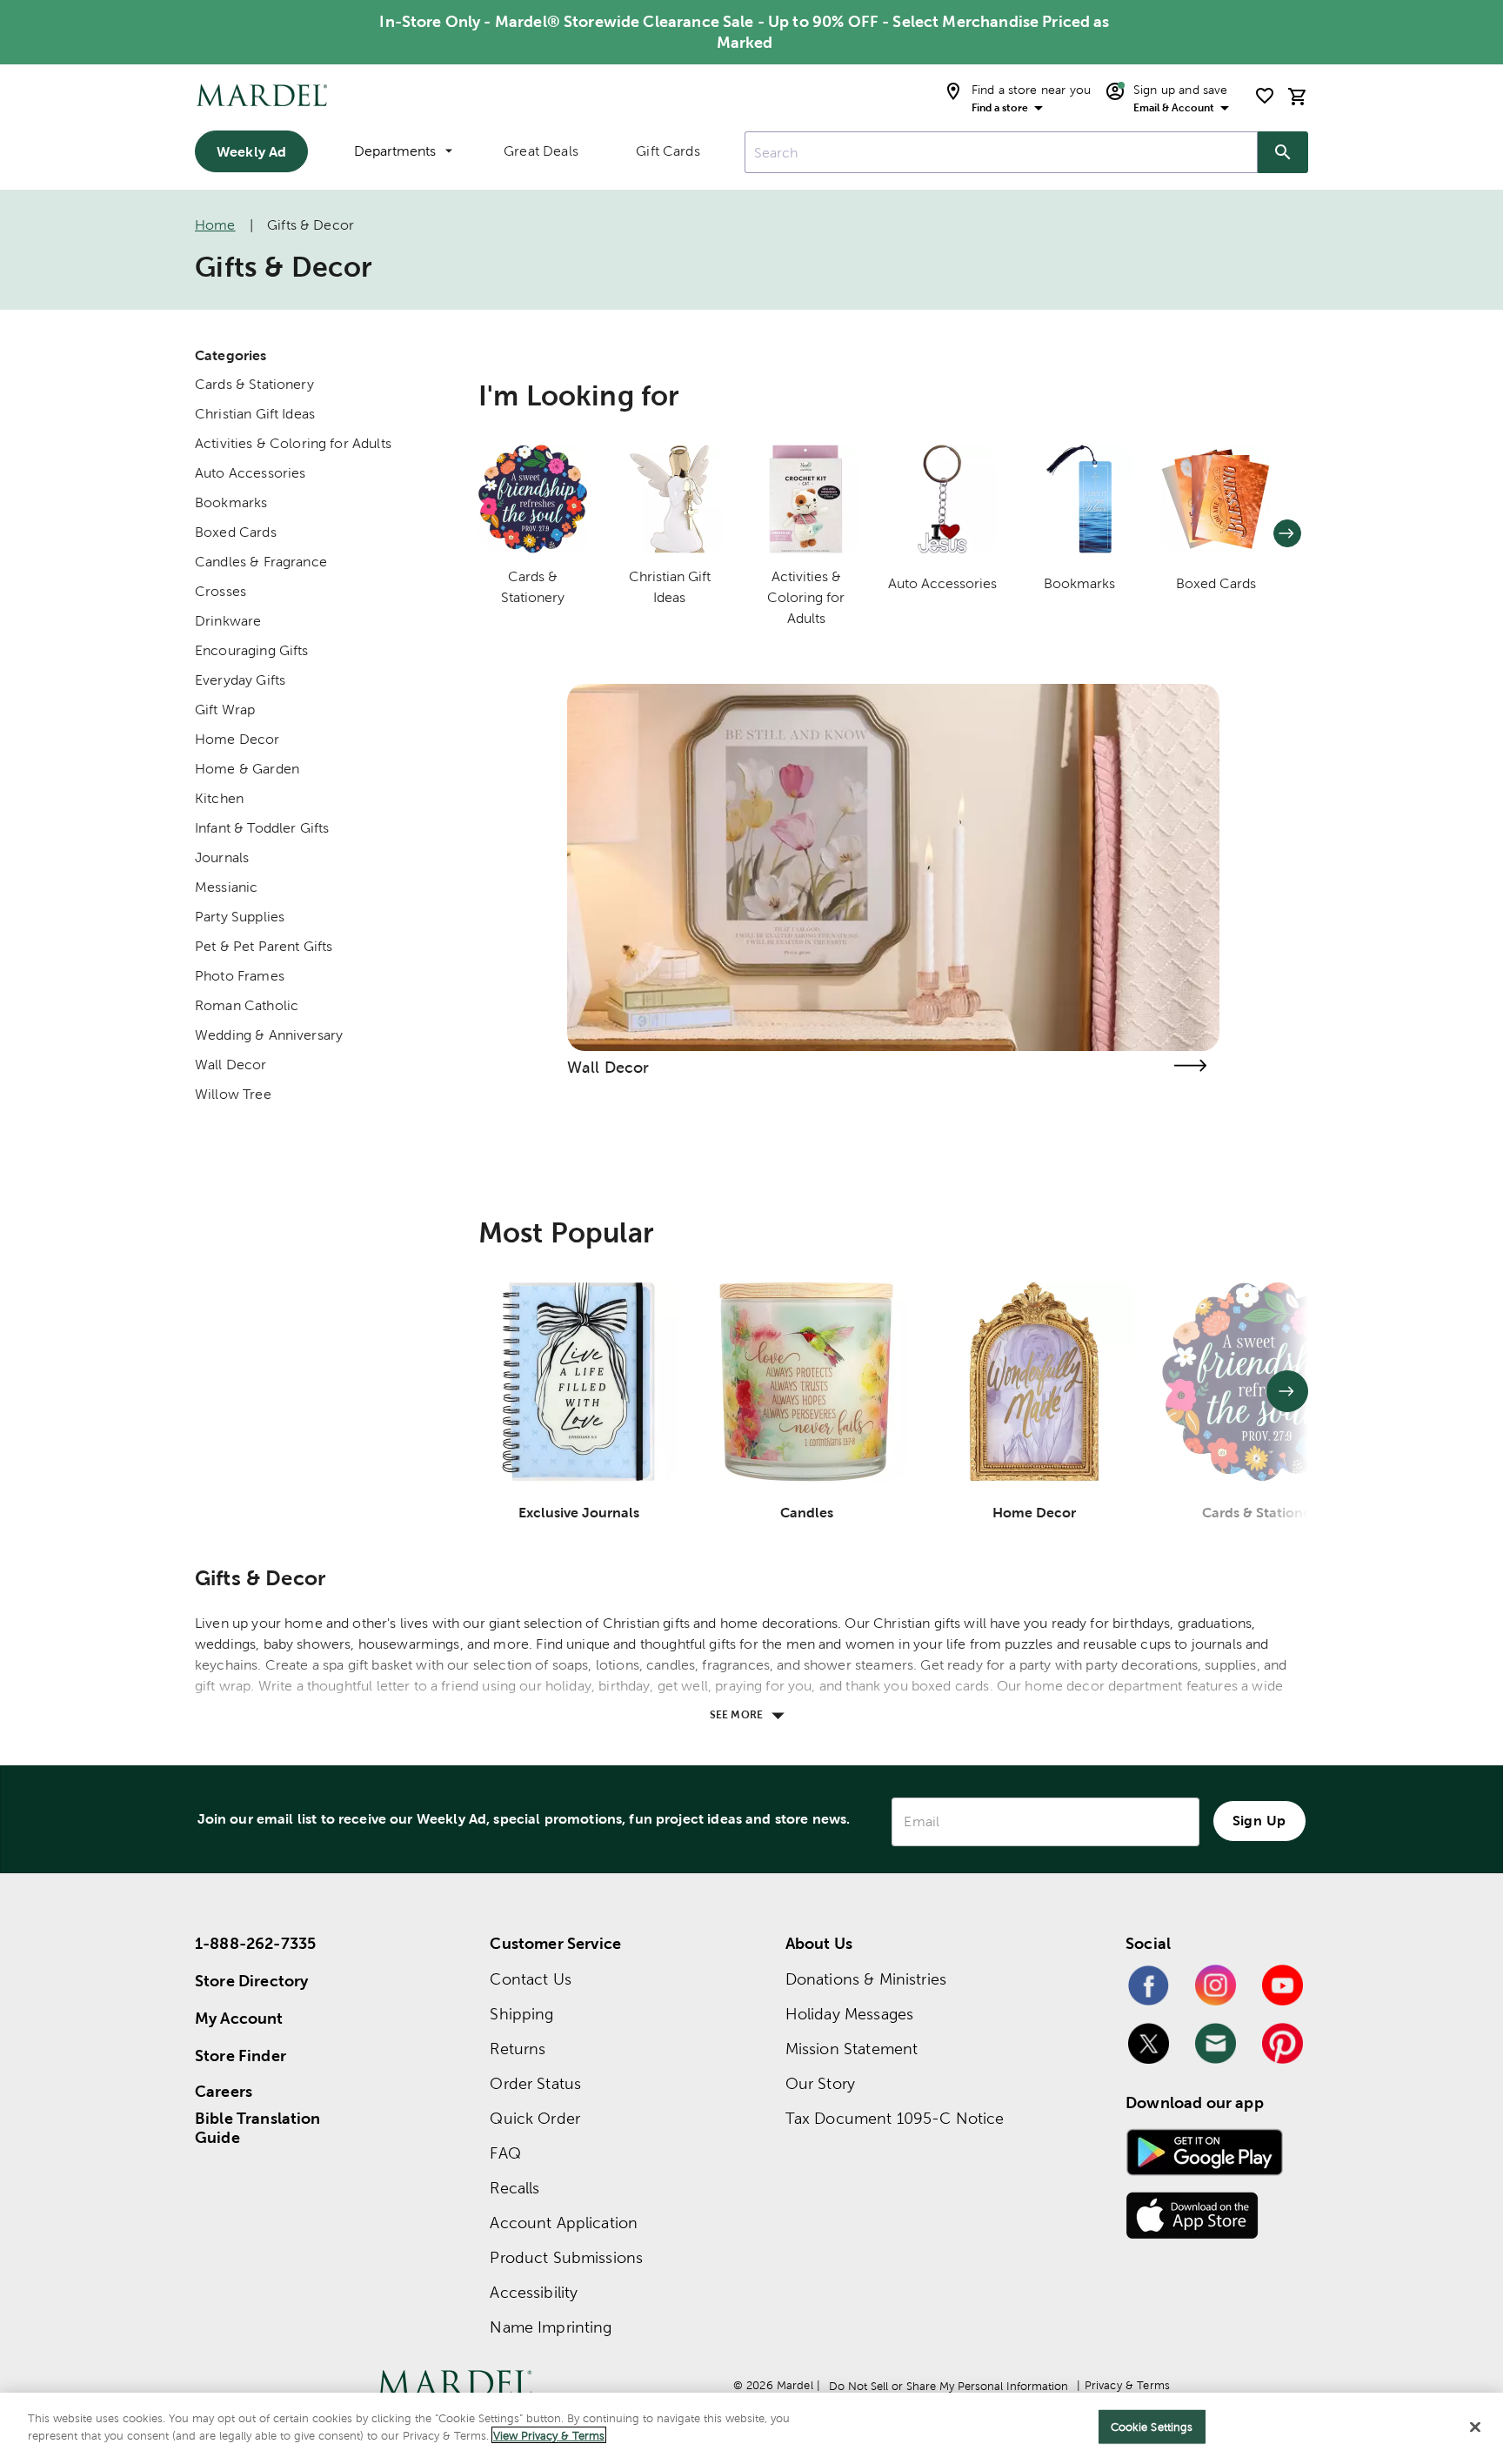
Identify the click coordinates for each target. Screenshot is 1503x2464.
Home (215, 225)
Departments (395, 151)
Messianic (226, 887)
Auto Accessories (250, 473)
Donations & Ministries (866, 1979)
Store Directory (251, 1981)
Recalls (514, 2188)
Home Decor (237, 739)
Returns (518, 2049)
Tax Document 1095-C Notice (895, 2118)
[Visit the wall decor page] (1190, 1065)
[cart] (1298, 96)
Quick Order (535, 2118)
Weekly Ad (251, 151)
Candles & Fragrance (261, 562)
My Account (239, 2018)
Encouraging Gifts (252, 650)
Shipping (521, 2014)
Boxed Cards (236, 532)
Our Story (820, 2083)
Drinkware (228, 621)
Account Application (564, 2223)
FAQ (505, 2153)
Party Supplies (240, 917)
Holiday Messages (849, 2014)
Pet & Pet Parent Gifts (264, 946)
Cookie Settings (1152, 2427)
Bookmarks (231, 502)
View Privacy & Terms (549, 2435)
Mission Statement (852, 2049)
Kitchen (219, 798)
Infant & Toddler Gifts (262, 828)
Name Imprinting (551, 2327)
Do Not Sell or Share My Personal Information (949, 2386)
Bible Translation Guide (258, 2128)
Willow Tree (233, 1094)
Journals (222, 857)
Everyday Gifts (240, 680)
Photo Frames (240, 976)
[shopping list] (1265, 96)
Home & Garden (247, 769)
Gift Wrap (225, 710)
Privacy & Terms (1127, 2385)
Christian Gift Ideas (255, 414)
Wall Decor (231, 1065)
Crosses (220, 591)
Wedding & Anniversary (269, 1035)
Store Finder (240, 2056)
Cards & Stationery (254, 384)
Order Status (535, 2083)
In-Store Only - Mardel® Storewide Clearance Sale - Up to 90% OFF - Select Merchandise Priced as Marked (744, 32)
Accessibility (534, 2292)
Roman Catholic (247, 1005)
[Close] (1475, 2427)
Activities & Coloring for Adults (293, 443)
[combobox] (1001, 152)
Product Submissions (566, 2257)
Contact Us (531, 1979)
